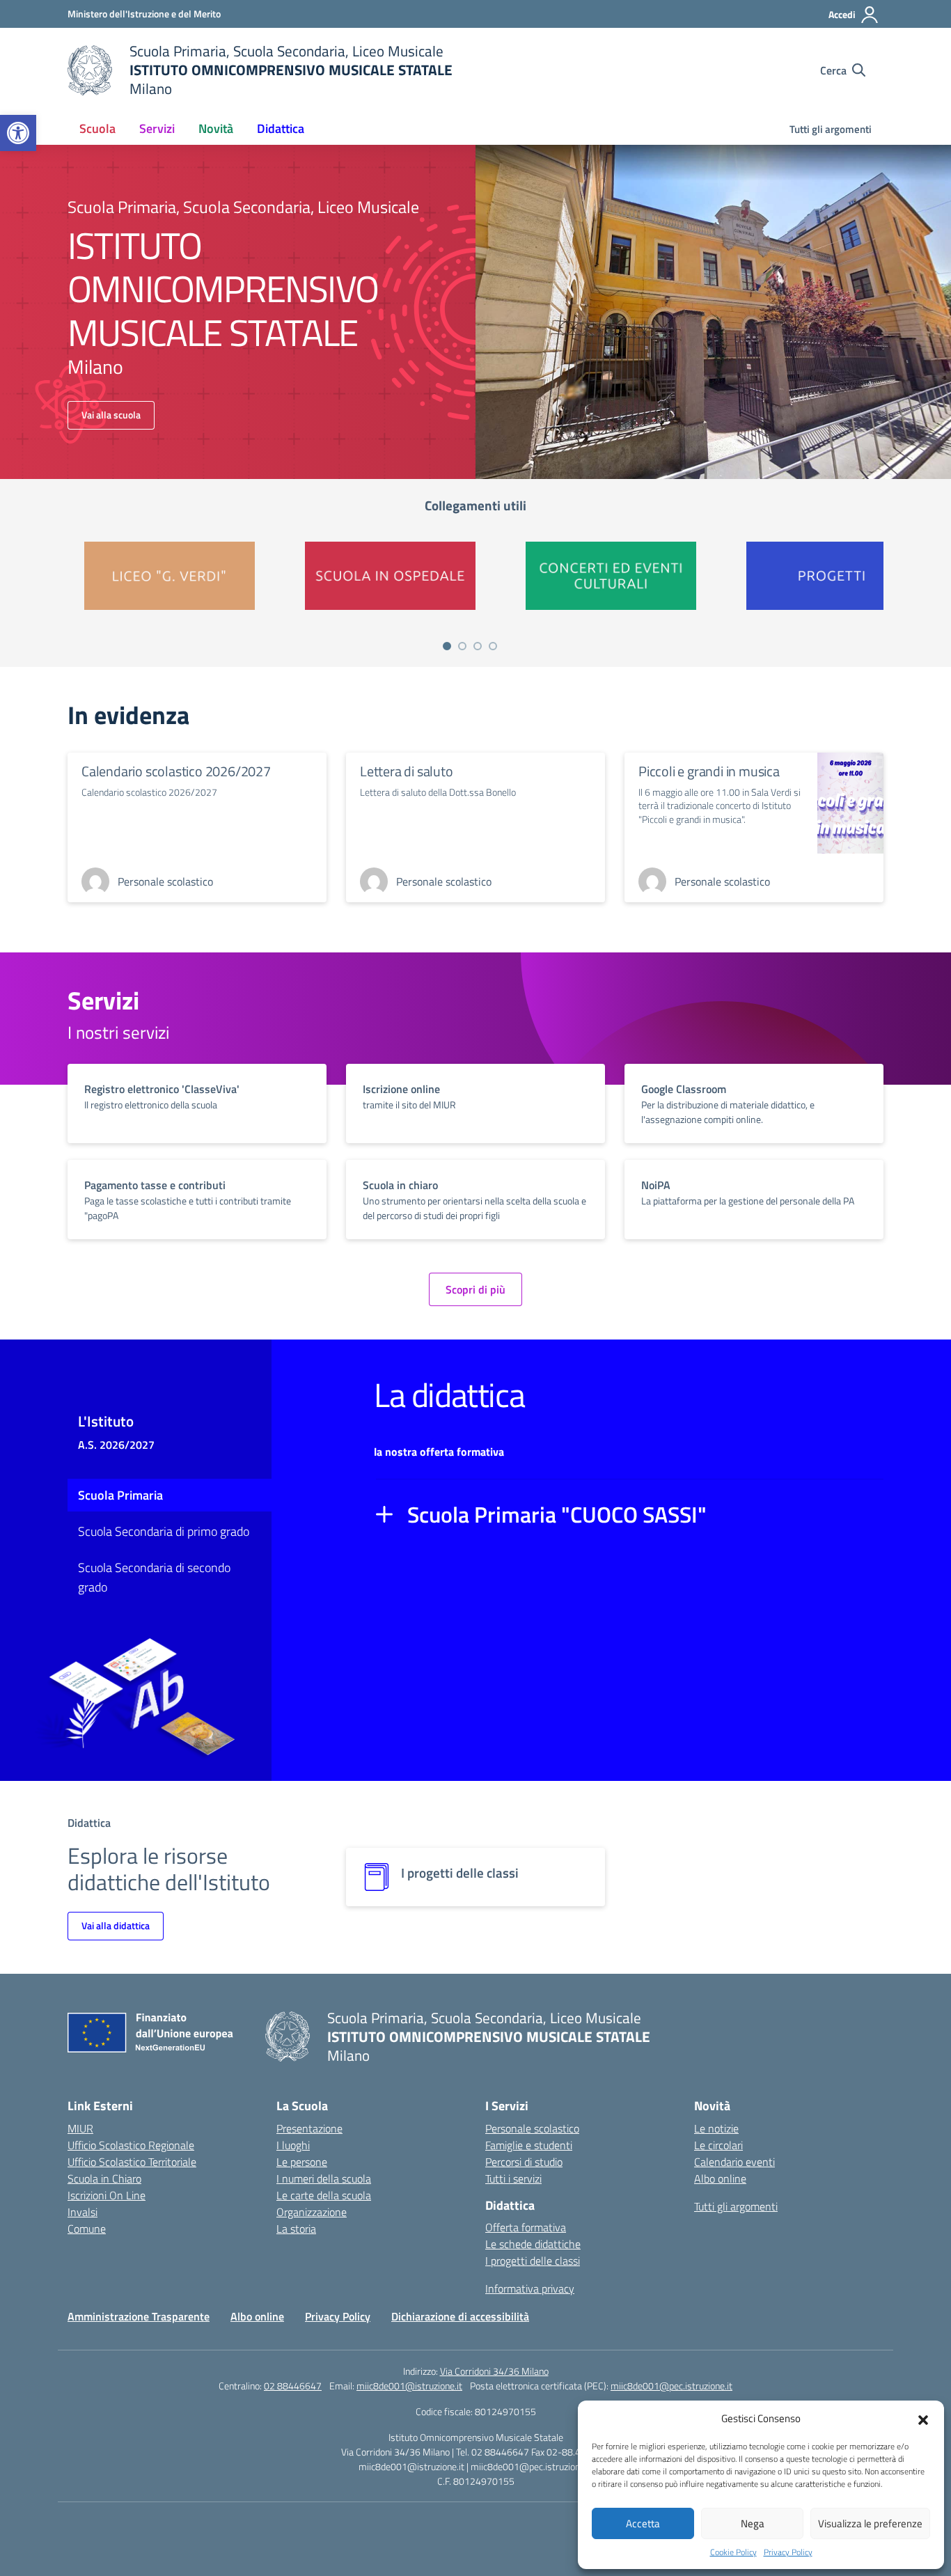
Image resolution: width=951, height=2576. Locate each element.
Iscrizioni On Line (107, 2195)
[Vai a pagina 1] (447, 646)
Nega (753, 2523)
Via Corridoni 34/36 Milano (494, 2371)
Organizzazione (312, 2212)
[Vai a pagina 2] (462, 646)
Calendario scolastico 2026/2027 (176, 771)
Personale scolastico (532, 2128)
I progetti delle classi (533, 2261)
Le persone (302, 2162)
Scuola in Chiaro (104, 2178)
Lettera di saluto (407, 771)
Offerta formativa (526, 2227)
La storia (296, 2229)
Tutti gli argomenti (831, 129)
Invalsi (82, 2212)
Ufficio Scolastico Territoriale (132, 2162)
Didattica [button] (281, 128)
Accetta (643, 2523)
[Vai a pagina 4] (493, 646)
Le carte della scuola (324, 2195)
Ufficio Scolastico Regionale (131, 2145)
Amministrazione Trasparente (139, 2316)
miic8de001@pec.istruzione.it (671, 2386)
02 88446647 (293, 2386)
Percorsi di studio (524, 2162)
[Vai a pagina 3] (478, 646)
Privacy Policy (788, 2552)
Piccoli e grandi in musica (709, 771)
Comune (87, 2229)
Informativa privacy (530, 2288)
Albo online (720, 2178)
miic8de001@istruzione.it (409, 2386)
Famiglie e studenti (529, 2145)
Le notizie (716, 2128)
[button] (18, 133)
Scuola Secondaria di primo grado (164, 1531)
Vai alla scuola (111, 415)
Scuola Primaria (120, 1495)
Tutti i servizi (513, 2178)
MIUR (80, 2128)
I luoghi (293, 2145)
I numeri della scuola (324, 2178)
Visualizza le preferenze (870, 2523)
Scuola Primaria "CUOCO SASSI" (557, 1514)
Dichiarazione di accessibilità (460, 2316)
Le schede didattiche (533, 2244)
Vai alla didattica (116, 1925)
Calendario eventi (734, 2162)
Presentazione (309, 2128)
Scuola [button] (97, 128)
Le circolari (718, 2145)
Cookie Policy (733, 2552)
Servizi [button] (157, 128)
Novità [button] (216, 128)
